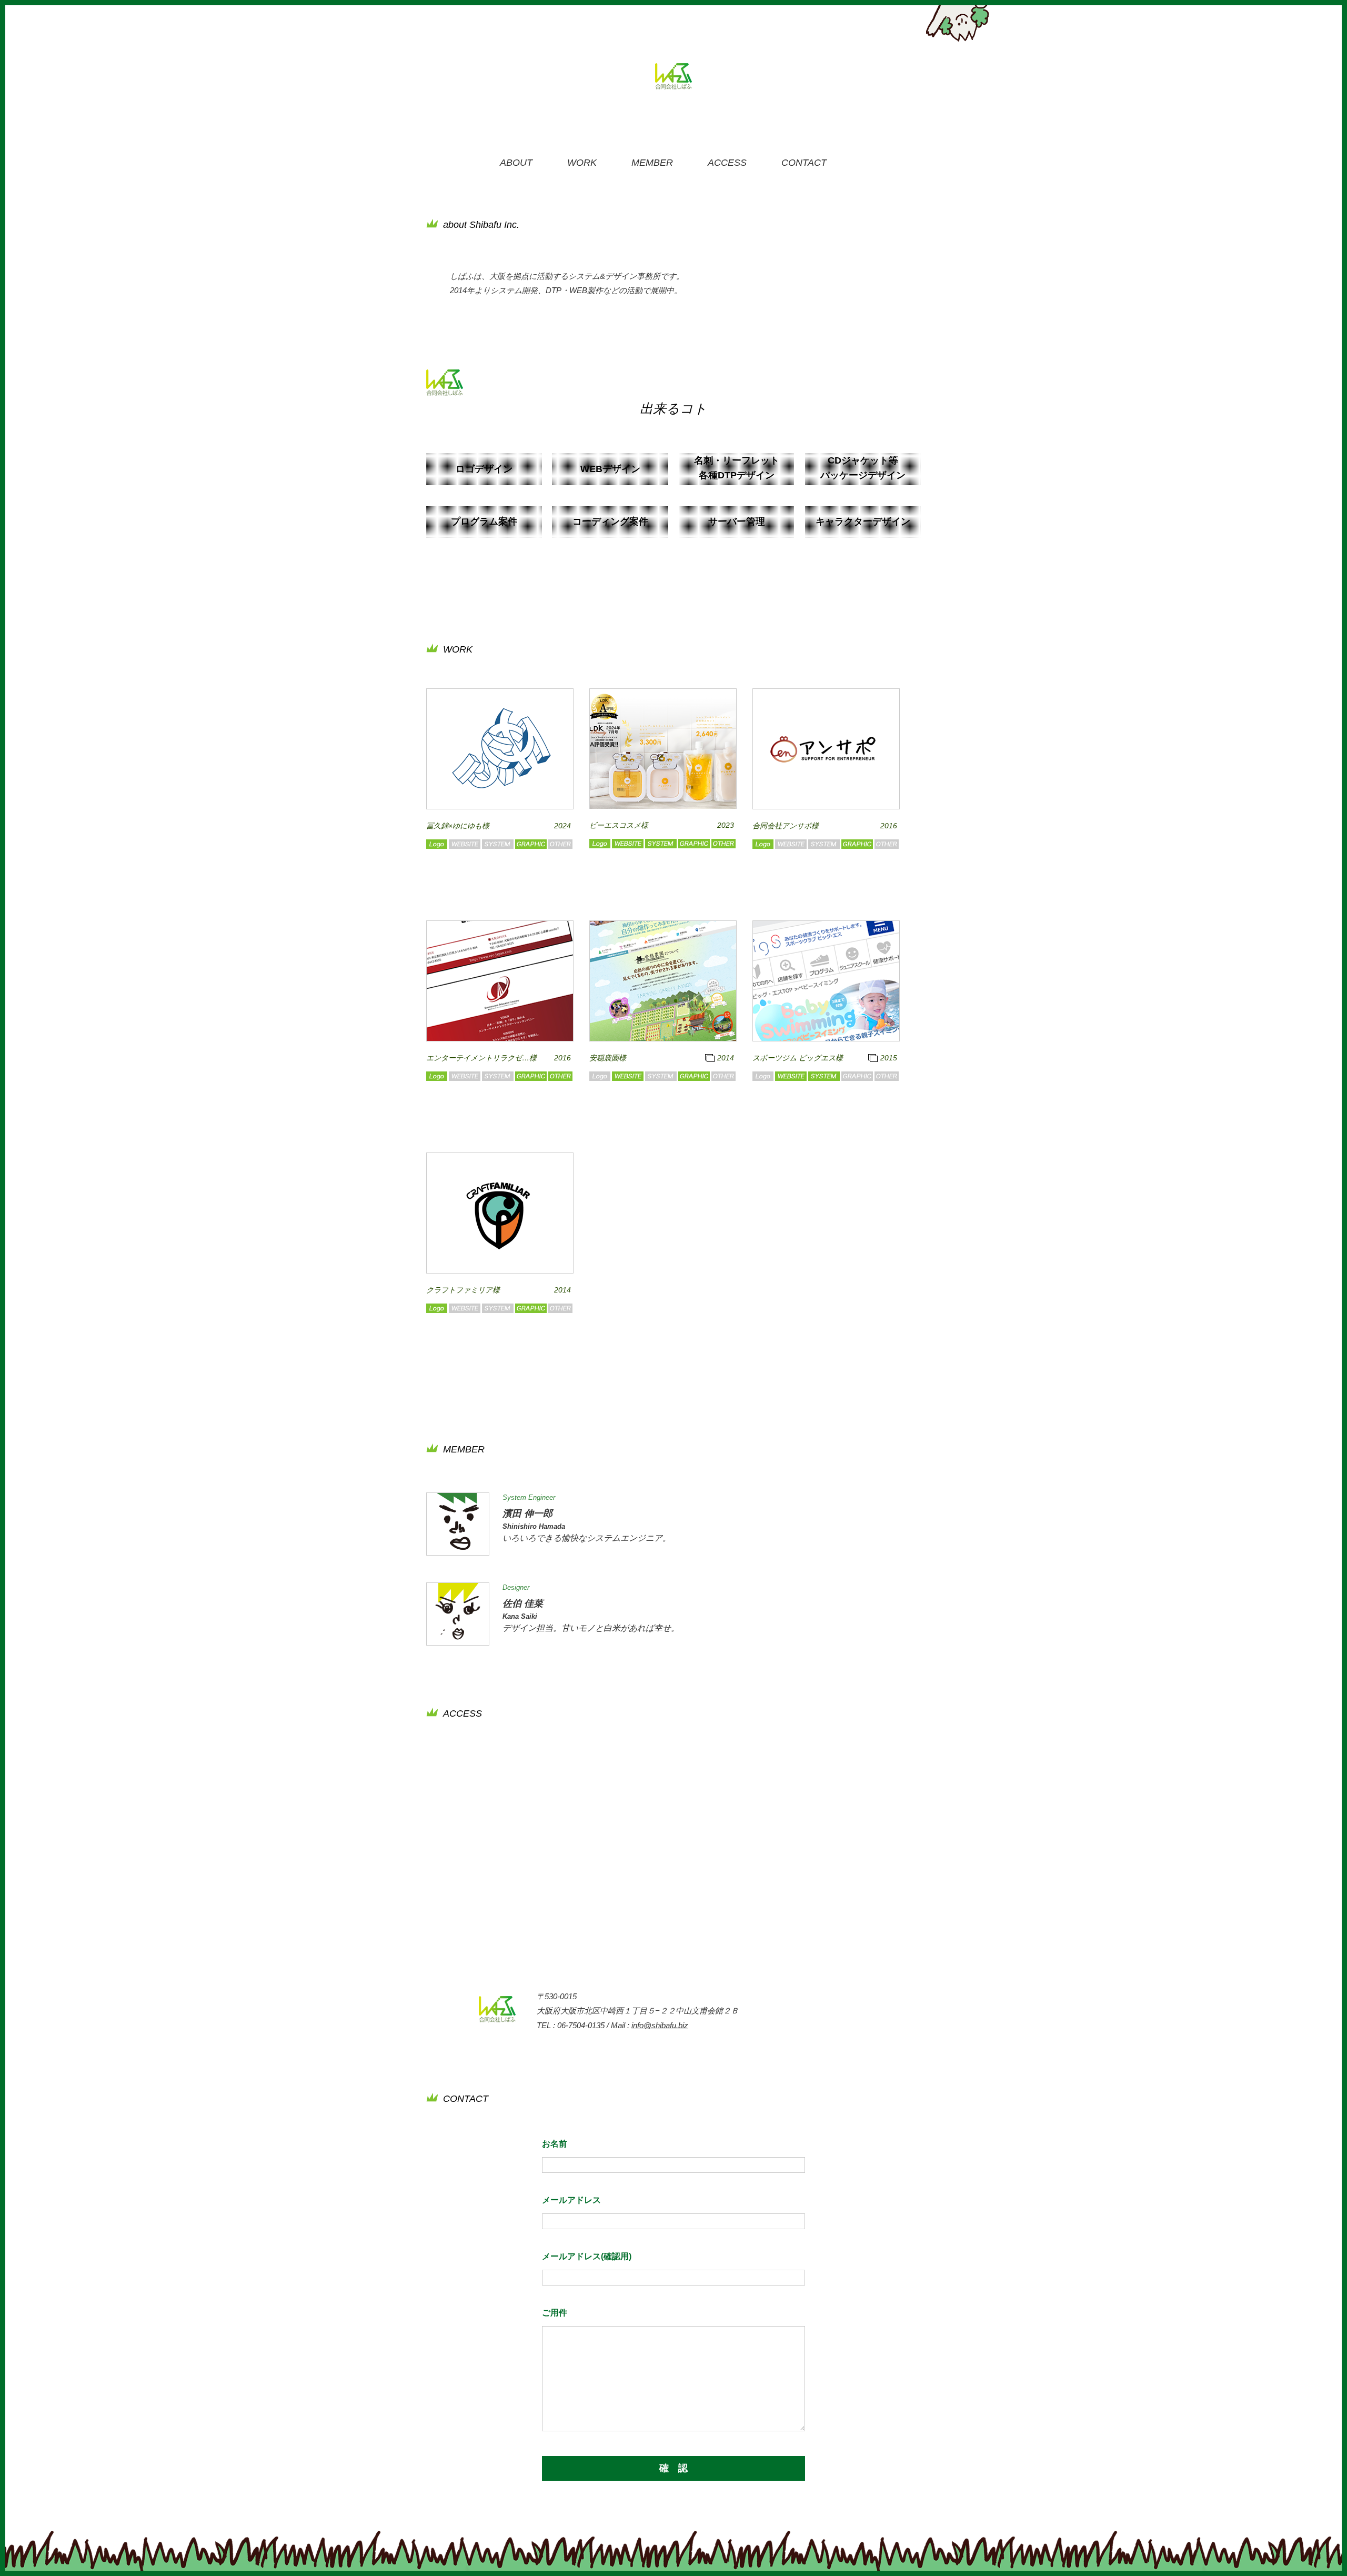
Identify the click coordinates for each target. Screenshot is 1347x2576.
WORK (582, 163)
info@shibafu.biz (660, 2025)
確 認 (673, 2468)
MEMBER (652, 163)
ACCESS (727, 163)
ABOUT (516, 163)
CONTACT (804, 163)
